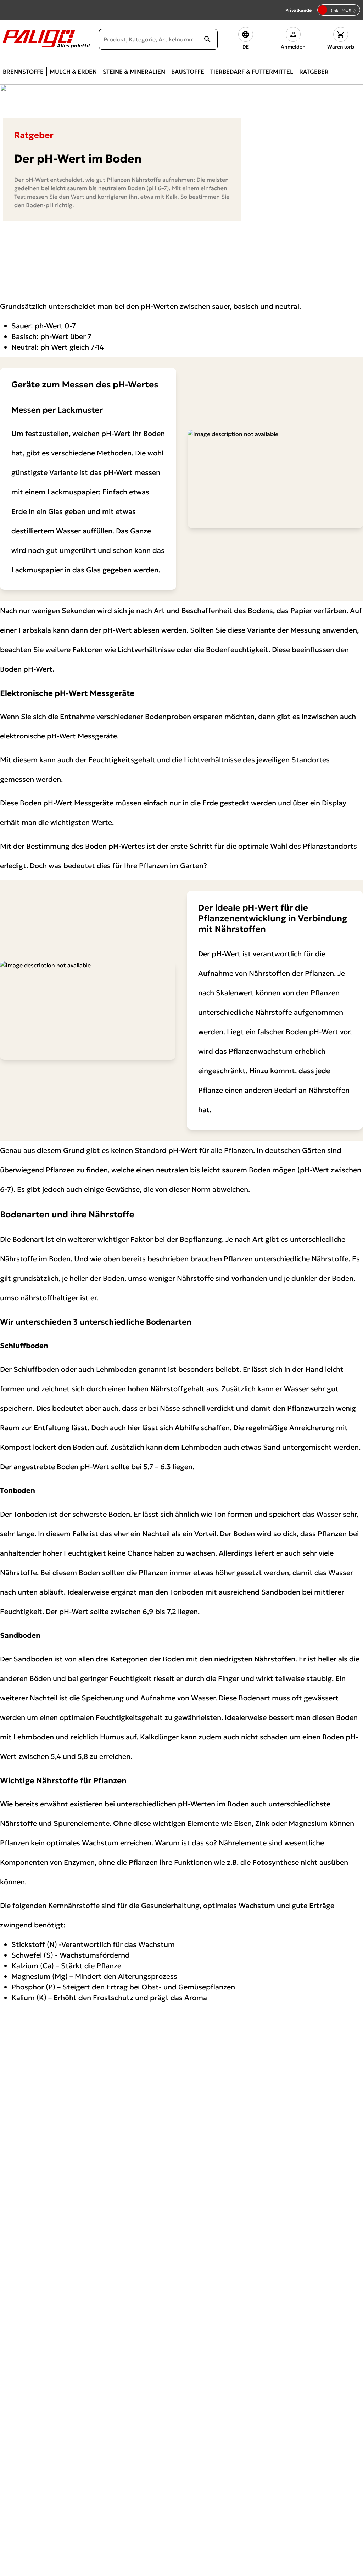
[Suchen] (207, 39)
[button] (246, 39)
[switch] (339, 10)
